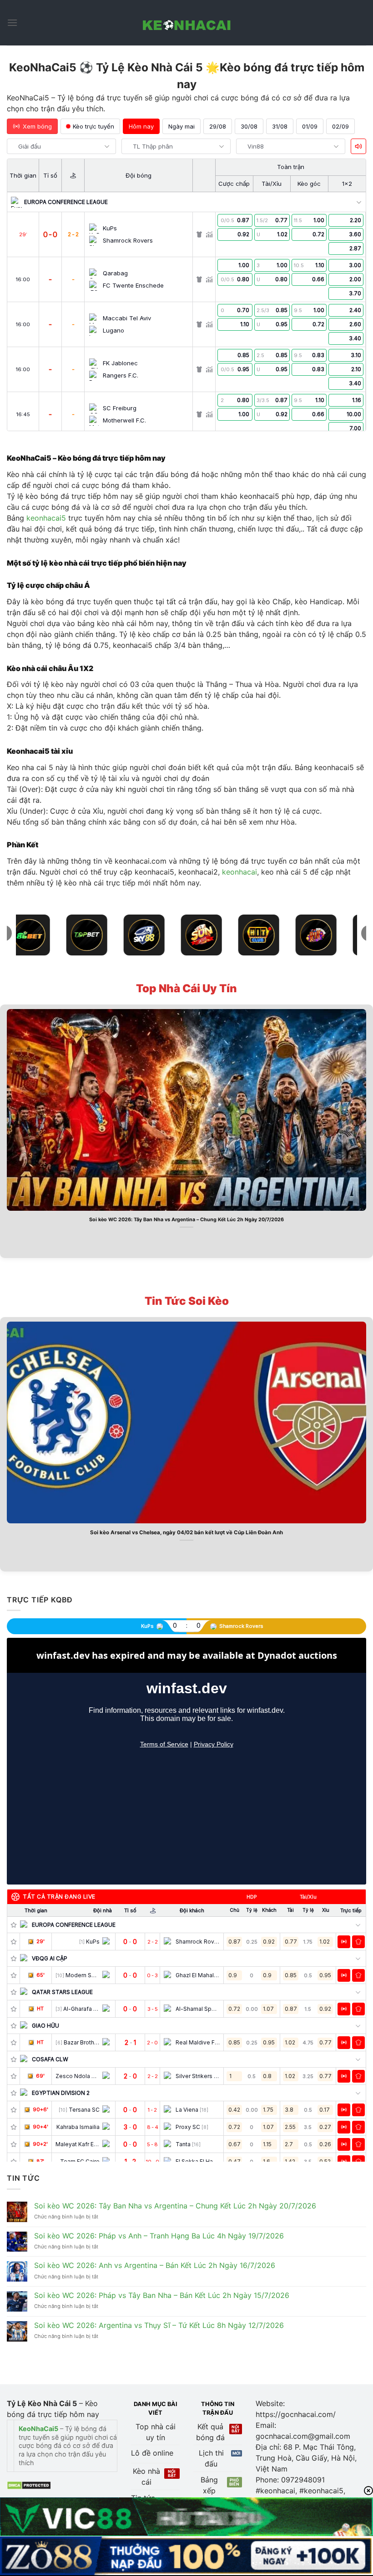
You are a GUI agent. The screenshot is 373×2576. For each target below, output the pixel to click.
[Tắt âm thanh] (358, 146)
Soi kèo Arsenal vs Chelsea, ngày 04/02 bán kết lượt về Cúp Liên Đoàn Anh (186, 1532)
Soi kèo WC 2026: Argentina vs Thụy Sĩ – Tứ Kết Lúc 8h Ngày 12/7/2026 (159, 2325)
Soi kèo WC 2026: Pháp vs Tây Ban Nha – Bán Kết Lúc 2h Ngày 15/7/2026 (162, 2295)
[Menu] (12, 22)
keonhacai (239, 872)
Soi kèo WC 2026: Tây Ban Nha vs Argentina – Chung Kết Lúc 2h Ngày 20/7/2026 (186, 1220)
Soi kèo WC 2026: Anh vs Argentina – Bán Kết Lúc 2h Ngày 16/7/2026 (155, 2265)
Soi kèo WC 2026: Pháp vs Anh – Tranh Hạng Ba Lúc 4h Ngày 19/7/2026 (159, 2236)
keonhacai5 (46, 518)
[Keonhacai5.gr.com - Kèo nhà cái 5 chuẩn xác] (186, 23)
